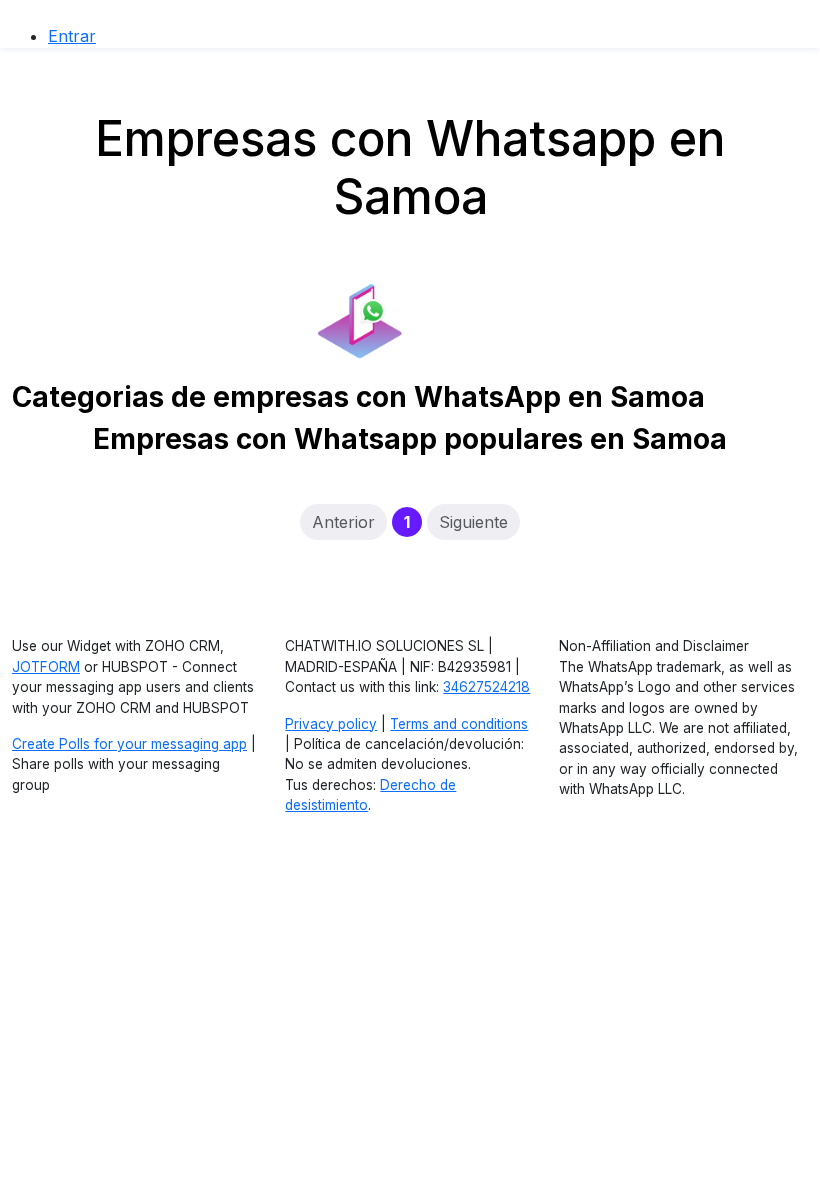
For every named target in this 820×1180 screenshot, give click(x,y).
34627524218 (486, 687)
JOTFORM (46, 667)
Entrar (72, 36)
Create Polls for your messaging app (129, 744)
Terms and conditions (459, 724)
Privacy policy (331, 724)
